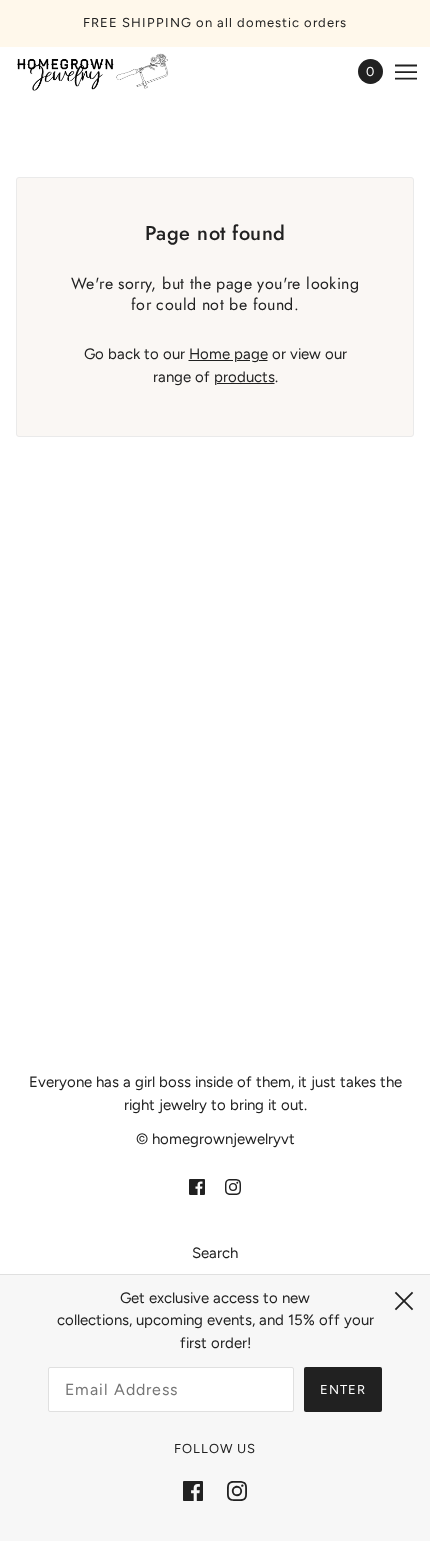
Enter (343, 1389)
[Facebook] (193, 1490)
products (244, 377)
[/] (113, 72)
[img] (197, 1186)
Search (215, 1253)
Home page (228, 354)
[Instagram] (237, 1490)
